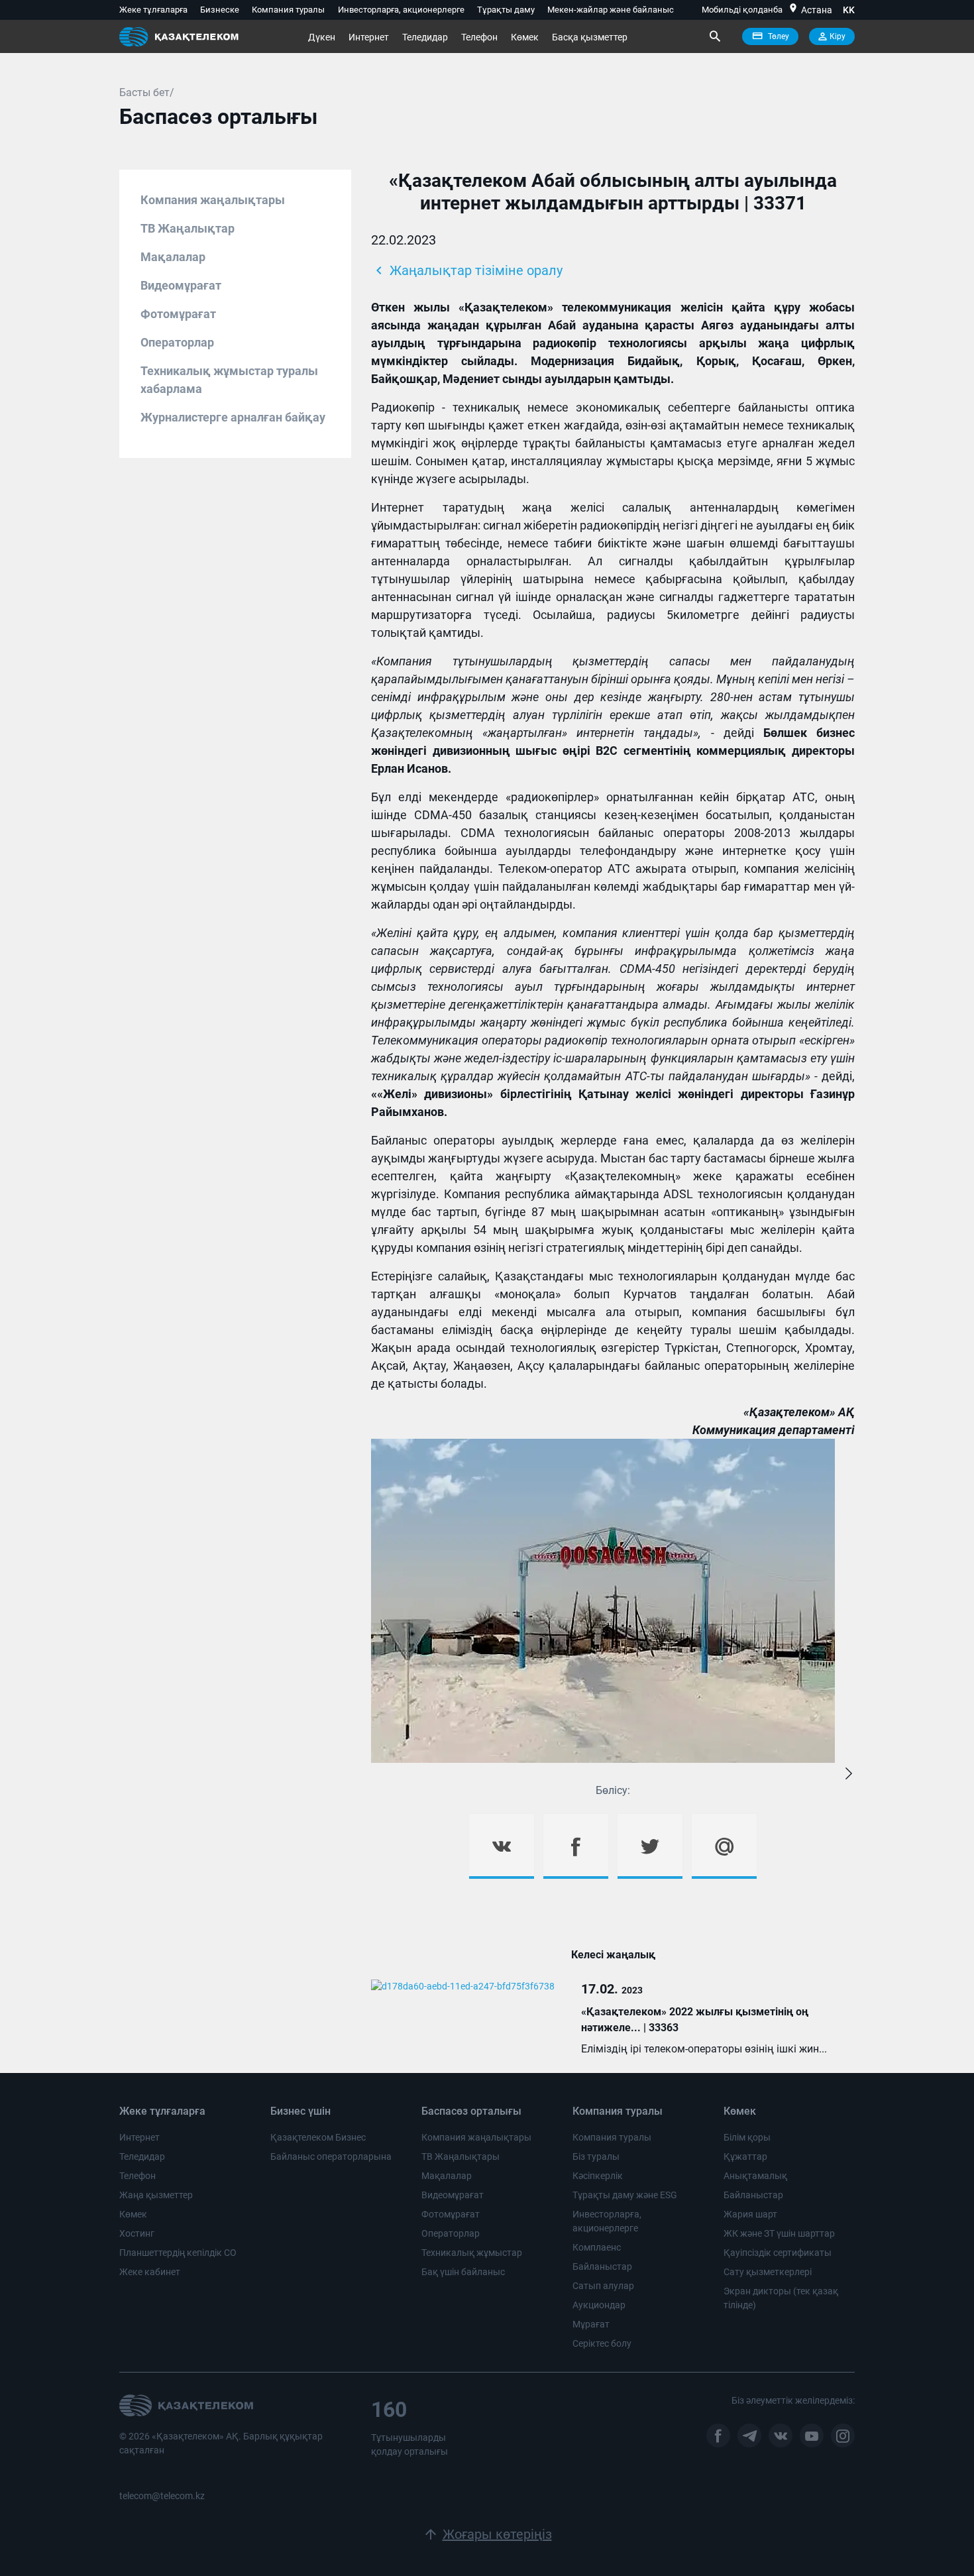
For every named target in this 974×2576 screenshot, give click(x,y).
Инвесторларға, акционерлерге (401, 10)
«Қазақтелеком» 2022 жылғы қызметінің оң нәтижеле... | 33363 (695, 2020)
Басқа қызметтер (590, 37)
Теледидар (425, 37)
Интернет (369, 37)
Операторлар (177, 342)
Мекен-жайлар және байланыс (611, 10)
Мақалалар (173, 257)
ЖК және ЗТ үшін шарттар (779, 2233)
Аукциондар (599, 2305)
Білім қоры (747, 2137)
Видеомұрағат (181, 285)
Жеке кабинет (150, 2272)
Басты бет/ (147, 92)
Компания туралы (288, 10)
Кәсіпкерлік (598, 2176)
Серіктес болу (602, 2343)
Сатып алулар (603, 2286)
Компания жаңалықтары (213, 200)
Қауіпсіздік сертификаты (778, 2253)
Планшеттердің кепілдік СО (178, 2253)
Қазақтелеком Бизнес (318, 2137)
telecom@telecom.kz (162, 2496)
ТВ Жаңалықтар (188, 228)
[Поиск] (714, 36)
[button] (849, 1774)
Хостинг (137, 2233)
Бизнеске (220, 10)
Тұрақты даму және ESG (625, 2195)
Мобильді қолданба (742, 10)
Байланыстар (602, 2267)
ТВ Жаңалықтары (460, 2156)
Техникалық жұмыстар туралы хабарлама (229, 380)
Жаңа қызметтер (156, 2195)
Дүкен (322, 37)
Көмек (525, 37)
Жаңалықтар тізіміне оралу (467, 270)
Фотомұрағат (178, 314)
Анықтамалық (755, 2176)
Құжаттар (745, 2156)
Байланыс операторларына (331, 2156)
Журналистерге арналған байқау (233, 417)
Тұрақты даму (506, 10)
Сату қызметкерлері (768, 2272)
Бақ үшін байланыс (463, 2272)
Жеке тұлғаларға (153, 10)
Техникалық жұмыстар (472, 2253)
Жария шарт (750, 2214)
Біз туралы (596, 2156)
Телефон (479, 37)
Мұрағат (591, 2324)
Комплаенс (597, 2247)
